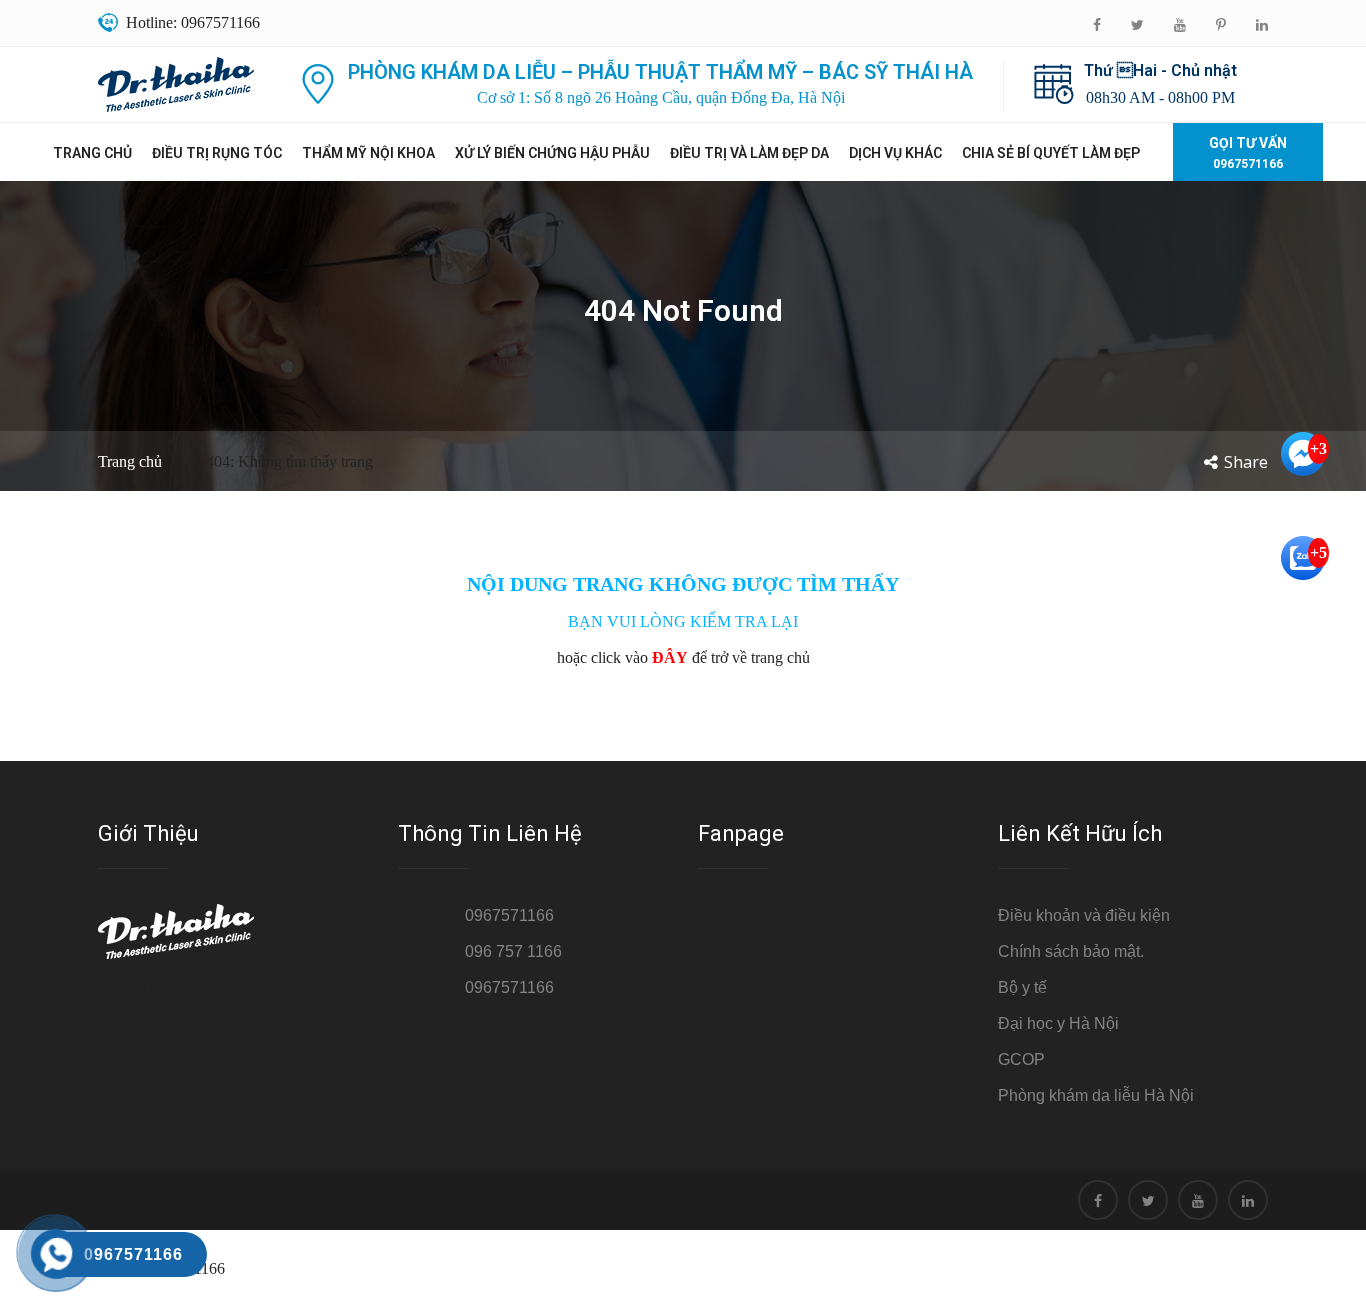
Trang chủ (92, 153)
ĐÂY (670, 657)
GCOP (1021, 1059)
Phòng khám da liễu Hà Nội (1096, 1095)
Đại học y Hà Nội (1058, 1023)
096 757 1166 (513, 951)
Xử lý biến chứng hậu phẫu (552, 153)
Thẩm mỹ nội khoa (368, 153)
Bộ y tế (1022, 987)
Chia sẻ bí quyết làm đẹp (1051, 153)
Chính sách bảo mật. (1071, 951)
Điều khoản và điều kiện (1084, 915)
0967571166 (509, 915)
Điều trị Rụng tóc (217, 153)
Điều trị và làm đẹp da (749, 153)
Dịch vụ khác (895, 153)
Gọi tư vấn (1248, 153)
